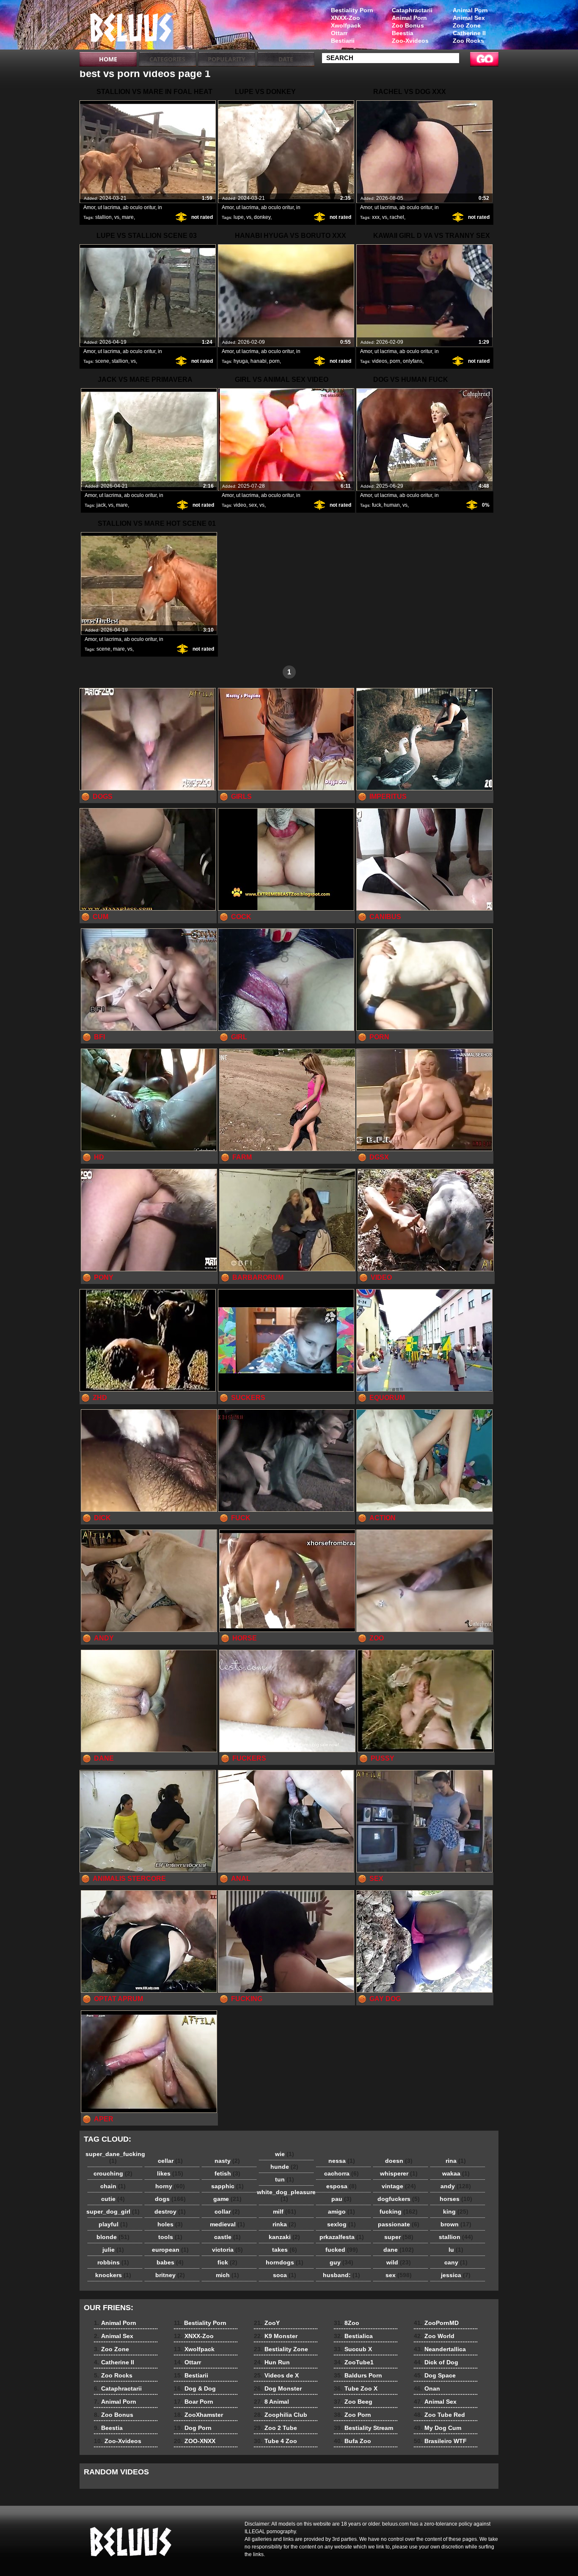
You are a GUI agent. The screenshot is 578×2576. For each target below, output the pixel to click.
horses (456, 2199)
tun (285, 2179)
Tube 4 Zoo (275, 2441)
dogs (170, 2199)
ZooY (267, 2323)
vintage (399, 2186)
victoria (227, 2250)
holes (170, 2224)
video (240, 505)
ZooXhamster (198, 2415)
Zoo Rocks (468, 41)
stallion (103, 217)
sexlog (341, 2224)
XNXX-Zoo (345, 18)
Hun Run (272, 2362)
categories (167, 59)
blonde (113, 2237)
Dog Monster (278, 2388)
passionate (399, 2224)
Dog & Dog (195, 2388)
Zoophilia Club (281, 2415)
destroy (170, 2212)
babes (170, 2262)
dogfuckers (399, 2199)
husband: (341, 2275)
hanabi (259, 361)
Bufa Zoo (352, 2441)
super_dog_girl (113, 2212)
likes (170, 2173)
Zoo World (434, 2336)
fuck (377, 505)
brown (456, 2224)
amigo (341, 2212)
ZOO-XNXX (195, 2441)
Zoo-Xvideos (410, 41)
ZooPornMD (436, 2323)
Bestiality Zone (281, 2349)
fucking (399, 2212)
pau (341, 2199)
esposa (341, 2186)
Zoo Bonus (408, 25)
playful (113, 2224)
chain (113, 2186)
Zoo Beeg (353, 2402)
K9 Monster (276, 2336)
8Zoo (347, 2323)
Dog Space (435, 2375)
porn (274, 361)
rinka (284, 2224)
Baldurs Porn (358, 2375)
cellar (170, 2161)
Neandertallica (440, 2349)
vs (117, 217)
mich (227, 2275)
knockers (113, 2275)
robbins (113, 2262)
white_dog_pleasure (286, 2195)
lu (456, 2250)
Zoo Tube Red (439, 2415)
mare (128, 217)
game (227, 2199)
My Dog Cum (438, 2428)
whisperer (399, 2173)
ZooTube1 (354, 2362)
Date (286, 59)
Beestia (403, 33)
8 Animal (271, 2402)
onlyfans (413, 361)
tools (170, 2237)
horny (170, 2186)
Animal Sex (469, 18)
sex (253, 505)
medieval (227, 2224)
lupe (239, 217)
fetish (227, 2173)
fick (227, 2262)
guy (341, 2262)
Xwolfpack (346, 25)
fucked (342, 2250)
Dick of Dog (436, 2362)
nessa (342, 2161)
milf (285, 2212)
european (170, 2250)
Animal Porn (470, 10)
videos (380, 361)
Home (108, 59)
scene (102, 361)
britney (170, 2275)
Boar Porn (194, 2402)
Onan (427, 2388)
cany (456, 2262)
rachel (397, 217)
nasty (227, 2161)
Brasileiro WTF (440, 2441)
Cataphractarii (412, 10)
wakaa (456, 2173)
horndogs (285, 2262)
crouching (113, 2173)
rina (456, 2161)
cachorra (341, 2173)
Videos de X (276, 2375)
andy (456, 2186)
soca (285, 2275)
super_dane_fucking (115, 2157)
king (456, 2212)
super (399, 2237)
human (392, 505)
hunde (284, 2167)
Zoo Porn (352, 2415)
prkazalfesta (342, 2237)
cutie (113, 2199)
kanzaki (284, 2237)
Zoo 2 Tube (275, 2428)
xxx (376, 217)
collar (227, 2212)
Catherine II (469, 33)
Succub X (353, 2349)
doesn (399, 2161)
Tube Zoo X (356, 2388)
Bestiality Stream (363, 2428)
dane (399, 2250)
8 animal (133, 27)
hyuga (241, 361)
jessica (456, 2275)
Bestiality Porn (352, 10)
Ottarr (339, 33)
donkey (262, 217)
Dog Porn (193, 2428)
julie (113, 2250)
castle (227, 2237)
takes (285, 2250)
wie (285, 2154)
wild (399, 2262)
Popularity (227, 59)
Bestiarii (343, 41)
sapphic (227, 2186)
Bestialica (353, 2336)
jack (101, 505)
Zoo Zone (467, 25)
